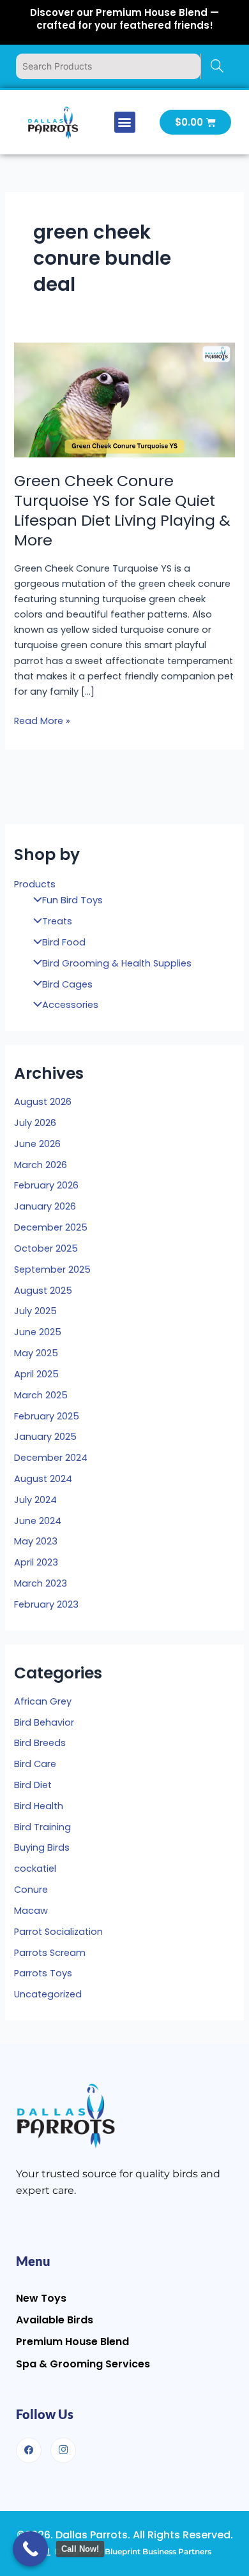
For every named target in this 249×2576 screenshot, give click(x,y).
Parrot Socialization (58, 1932)
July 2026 (35, 1123)
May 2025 (36, 1353)
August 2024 (43, 1479)
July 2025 (35, 1311)
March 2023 (41, 1583)
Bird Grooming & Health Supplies (117, 963)
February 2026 (46, 1185)
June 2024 (38, 1521)
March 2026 (41, 1165)
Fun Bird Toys (72, 900)
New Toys (41, 2298)
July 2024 (35, 1500)
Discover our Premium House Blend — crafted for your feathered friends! (124, 19)
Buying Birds (42, 1847)
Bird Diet (33, 1785)
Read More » (42, 720)
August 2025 (43, 1291)
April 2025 (36, 1374)
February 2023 (46, 1604)
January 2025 (45, 1437)
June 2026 (37, 1144)
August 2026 (43, 1102)
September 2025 (52, 1269)
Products (35, 884)
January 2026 (45, 1206)
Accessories (70, 1005)
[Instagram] (63, 2450)
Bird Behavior (44, 1722)
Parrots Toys (43, 1973)
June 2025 (38, 1332)
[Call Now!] (30, 2549)
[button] (125, 122)
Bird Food (64, 942)
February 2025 (47, 1416)
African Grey (43, 1701)
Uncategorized (48, 1994)
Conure (31, 1890)
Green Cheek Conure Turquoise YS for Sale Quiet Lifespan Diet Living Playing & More (122, 510)
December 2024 (51, 1458)
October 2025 (46, 1248)
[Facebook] (29, 2450)
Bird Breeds (40, 1743)
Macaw (31, 1911)
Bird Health (39, 1806)
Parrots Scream (50, 1953)
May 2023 (36, 1541)
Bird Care (35, 1764)
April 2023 (36, 1562)
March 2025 (41, 1395)
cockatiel (35, 1869)
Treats (57, 921)
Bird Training (42, 1827)
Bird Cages (67, 984)
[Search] (217, 66)
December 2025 (51, 1227)
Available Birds (55, 2320)
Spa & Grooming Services (83, 2364)
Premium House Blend (72, 2342)
